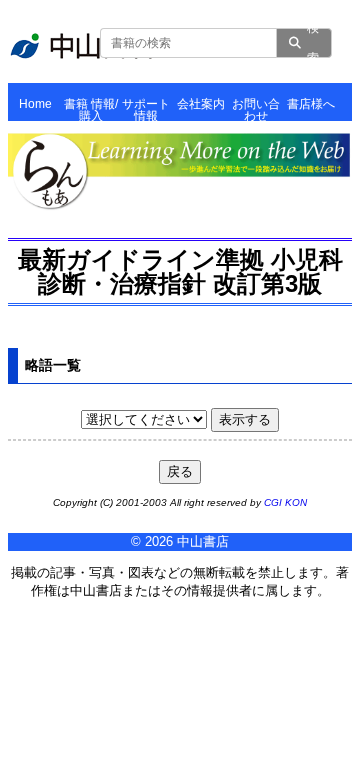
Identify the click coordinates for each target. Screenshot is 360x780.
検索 (313, 43)
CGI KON (285, 502)
